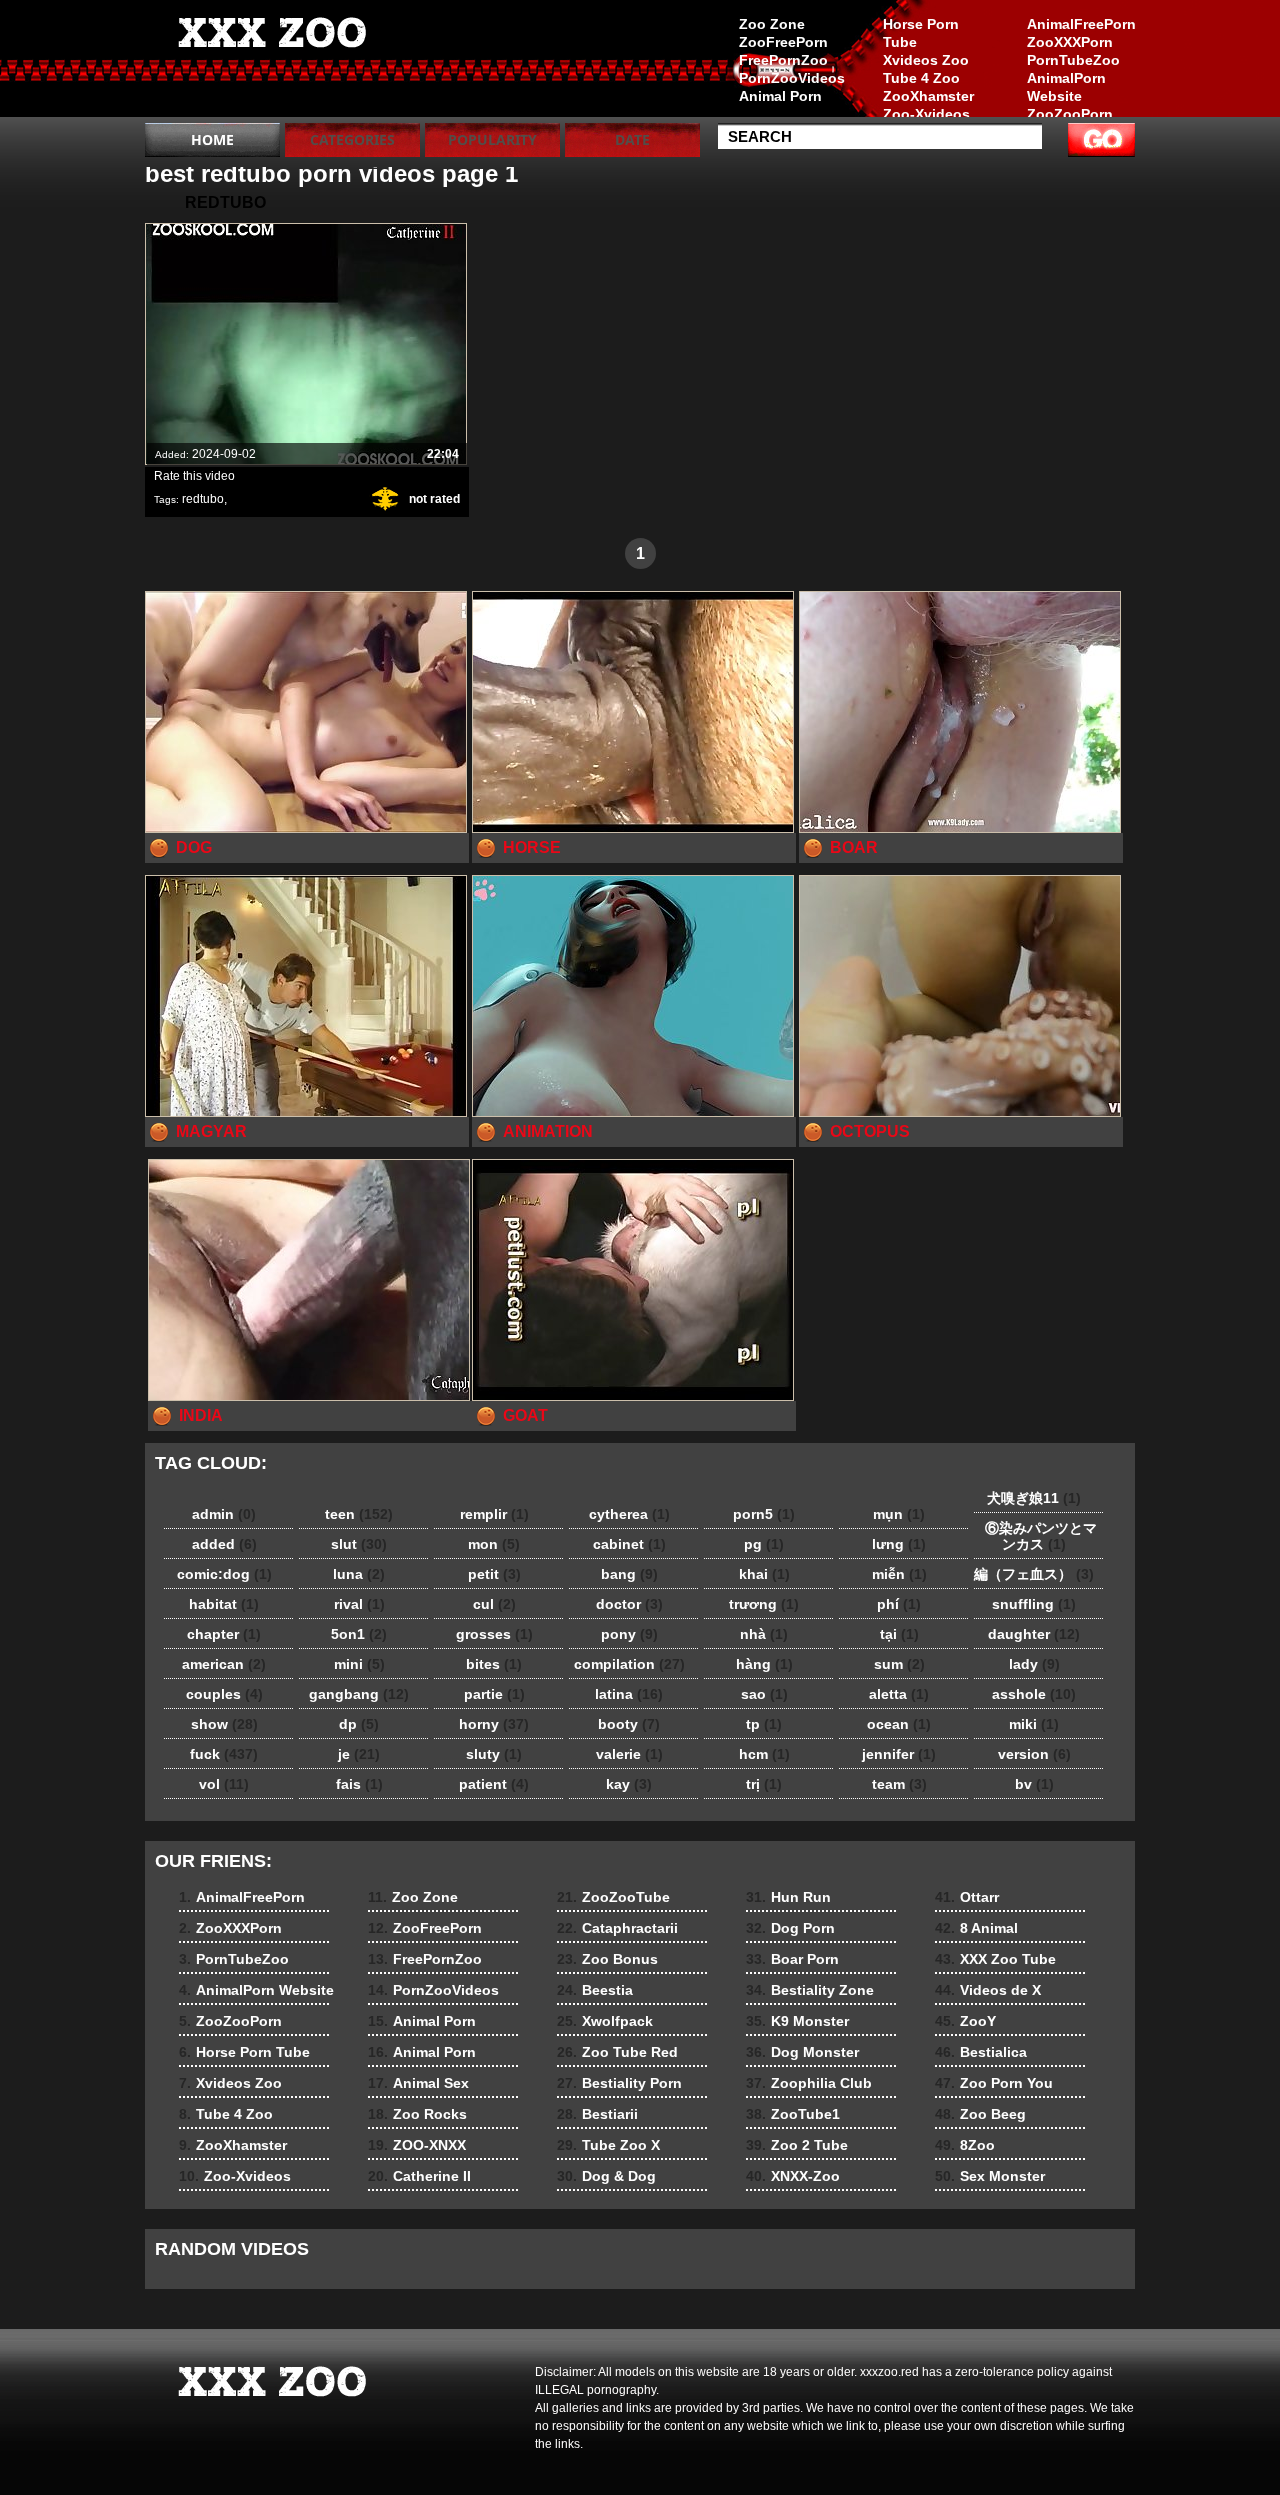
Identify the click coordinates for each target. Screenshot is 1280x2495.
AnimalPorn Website (1066, 87)
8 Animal (976, 1928)
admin (224, 1514)
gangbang (359, 1694)
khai (764, 1574)
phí (899, 1604)
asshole (1034, 1694)
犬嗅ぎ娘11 (1034, 1498)
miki (1034, 1724)
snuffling (1034, 1604)
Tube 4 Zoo (921, 78)
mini (359, 1664)
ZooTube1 (793, 2114)
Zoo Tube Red (617, 2052)
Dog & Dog (606, 2176)
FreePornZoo (783, 60)
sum (899, 1664)
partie (494, 1694)
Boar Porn (792, 1959)
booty (629, 1724)
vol (224, 1784)
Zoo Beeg (980, 2114)
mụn (899, 1514)
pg (764, 1544)
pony (629, 1634)
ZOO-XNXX (417, 2145)
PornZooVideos (792, 78)
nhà (764, 1634)
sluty (494, 1754)
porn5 (764, 1514)
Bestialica (981, 2052)
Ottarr (967, 1897)
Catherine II (419, 2176)
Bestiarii (597, 2114)
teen (359, 1514)
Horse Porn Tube (921, 33)
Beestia (595, 1990)
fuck (224, 1754)
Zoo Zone (772, 24)
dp (359, 1724)
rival (359, 1604)
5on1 (359, 1634)
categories (352, 139)
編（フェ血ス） (1034, 1574)
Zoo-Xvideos (926, 114)
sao (764, 1694)
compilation (629, 1664)
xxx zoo (272, 63)
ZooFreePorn (783, 42)
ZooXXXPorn (1070, 42)
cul (494, 1604)
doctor (629, 1604)
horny (494, 1724)
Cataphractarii (617, 1928)
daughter (1034, 1634)
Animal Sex (418, 2083)
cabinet (629, 1544)
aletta (899, 1694)
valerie (629, 1754)
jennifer (899, 1754)
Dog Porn (790, 1928)
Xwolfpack (605, 2021)
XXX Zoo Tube (995, 1959)
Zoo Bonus (607, 1959)
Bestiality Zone (810, 1990)
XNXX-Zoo (793, 2176)
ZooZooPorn (1070, 114)
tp (764, 1724)
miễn (899, 1574)
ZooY (965, 2021)
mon (494, 1544)
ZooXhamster (928, 96)
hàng (764, 1664)
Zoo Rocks (417, 2114)
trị (764, 1784)
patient (494, 1784)
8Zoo (965, 2145)
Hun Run (788, 1897)
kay (629, 1784)
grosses (494, 1634)
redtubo (203, 499)
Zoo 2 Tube (797, 2145)
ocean (899, 1724)
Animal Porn (780, 96)
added (224, 1544)
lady (1034, 1664)
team (899, 1784)
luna (359, 1574)
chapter (224, 1634)
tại (899, 1634)
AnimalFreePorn (1081, 24)
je (359, 1754)
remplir (494, 1514)
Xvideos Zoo (926, 60)
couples (224, 1694)
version (1034, 1754)
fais (359, 1784)
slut (359, 1544)
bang (629, 1574)
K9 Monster (797, 2021)
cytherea (629, 1514)
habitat (224, 1604)
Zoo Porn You (994, 2083)
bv (1034, 1784)
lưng (899, 1544)
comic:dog (224, 1574)
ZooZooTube (613, 1897)
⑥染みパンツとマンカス (1034, 1536)
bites (494, 1664)
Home (212, 139)
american (224, 1664)
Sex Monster (990, 2176)
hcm (764, 1754)
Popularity (492, 139)
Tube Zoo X (608, 2145)
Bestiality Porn (619, 2083)
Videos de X (988, 1990)
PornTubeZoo (1073, 60)
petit (494, 1574)
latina (629, 1694)
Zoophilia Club (809, 2083)
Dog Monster (802, 2052)
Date (632, 139)
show (224, 1724)
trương (764, 1604)
